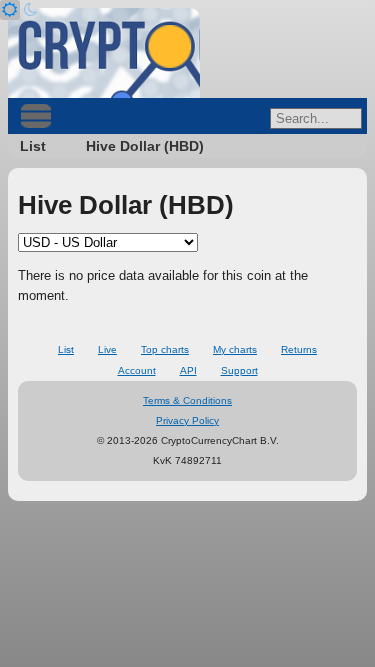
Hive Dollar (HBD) (145, 146)
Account (137, 370)
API (188, 370)
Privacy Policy (187, 420)
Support (239, 370)
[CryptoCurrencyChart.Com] (104, 53)
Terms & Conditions (187, 400)
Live (107, 349)
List (33, 146)
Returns (299, 349)
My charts (235, 349)
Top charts (165, 349)
